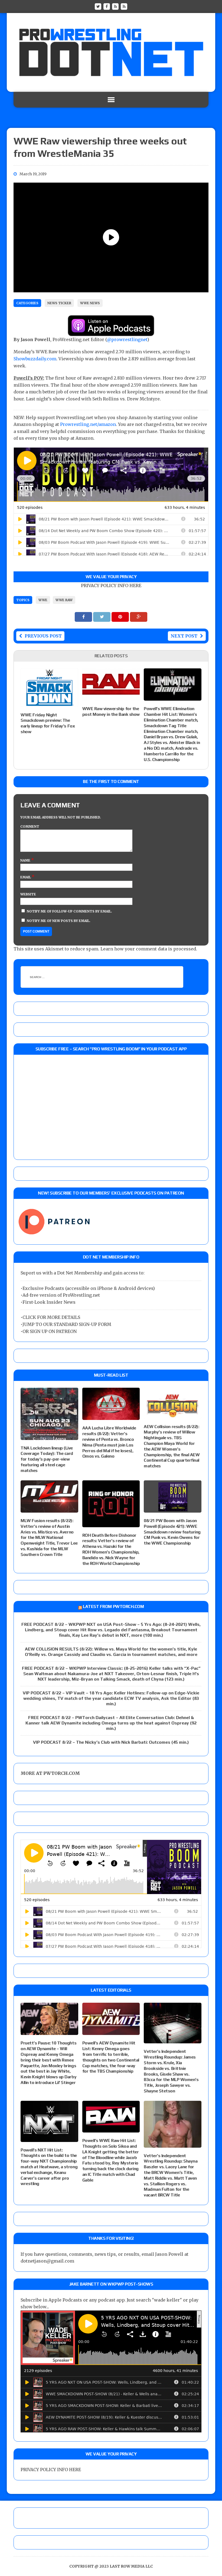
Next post (184, 636)
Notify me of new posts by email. (59, 921)
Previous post (43, 636)
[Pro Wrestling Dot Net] (111, 52)
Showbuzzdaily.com (35, 359)
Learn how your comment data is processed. (149, 949)
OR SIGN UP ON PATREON (50, 1331)
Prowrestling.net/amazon (88, 424)
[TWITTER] (98, 6)
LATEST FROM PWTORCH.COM (113, 1606)
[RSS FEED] (115, 6)
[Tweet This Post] (102, 617)
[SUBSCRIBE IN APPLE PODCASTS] (111, 332)
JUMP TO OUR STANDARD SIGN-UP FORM (67, 1324)
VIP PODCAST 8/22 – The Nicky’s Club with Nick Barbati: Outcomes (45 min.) (111, 1742)
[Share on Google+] (139, 617)
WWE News (90, 303)
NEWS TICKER (59, 303)
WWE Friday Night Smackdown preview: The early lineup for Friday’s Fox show (48, 723)
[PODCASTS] (124, 6)
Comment (30, 826)
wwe (43, 600)
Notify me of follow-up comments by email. (69, 911)
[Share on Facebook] (84, 617)
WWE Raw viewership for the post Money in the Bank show (111, 711)
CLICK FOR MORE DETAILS (51, 1317)
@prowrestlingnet (127, 339)
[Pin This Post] (121, 617)
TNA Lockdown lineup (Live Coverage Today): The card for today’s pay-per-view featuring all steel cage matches (47, 1459)
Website (28, 894)
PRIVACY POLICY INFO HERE (111, 585)
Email (26, 877)
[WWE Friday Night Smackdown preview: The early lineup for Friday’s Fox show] (49, 703)
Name (26, 860)
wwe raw (64, 600)
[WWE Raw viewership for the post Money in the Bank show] (111, 697)
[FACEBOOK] (107, 6)
